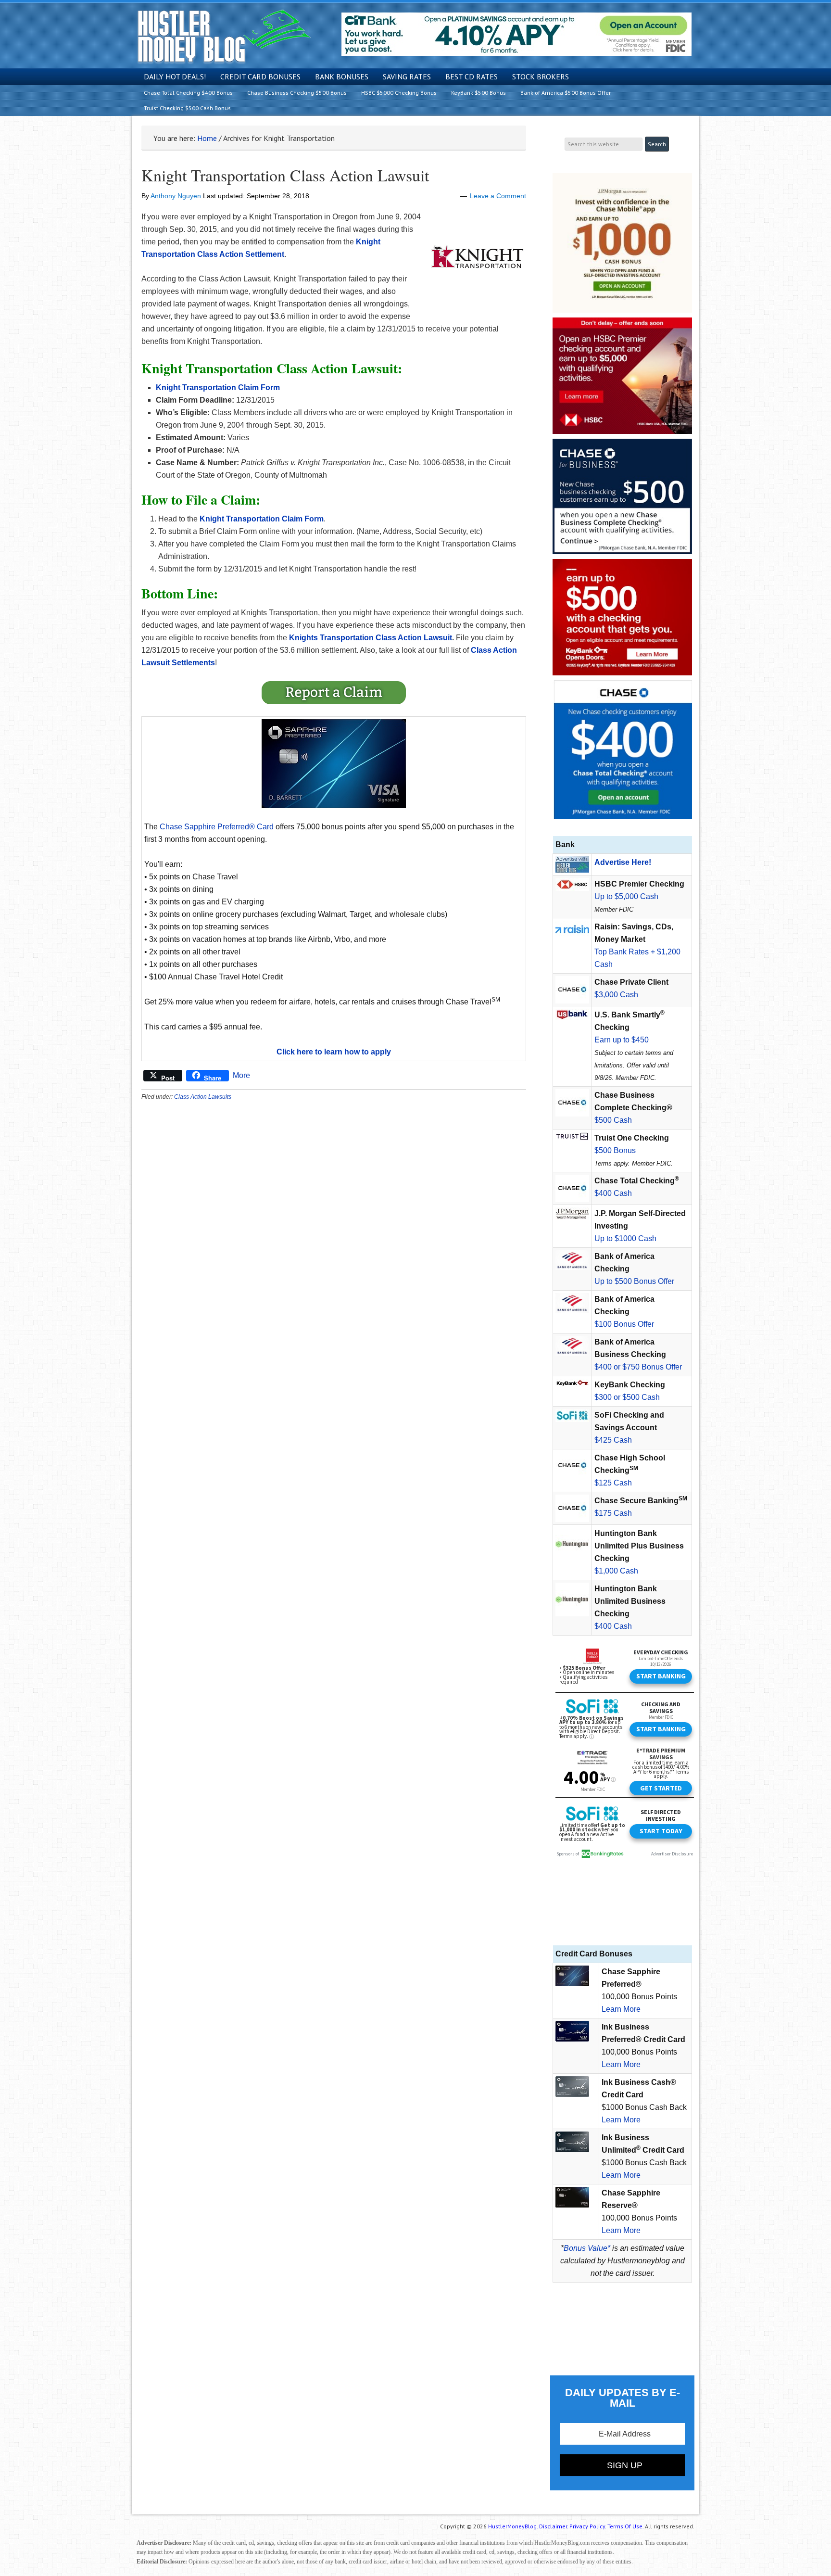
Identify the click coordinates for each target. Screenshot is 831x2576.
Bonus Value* (587, 2248)
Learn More (621, 2009)
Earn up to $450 (622, 1040)
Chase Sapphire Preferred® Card (217, 827)
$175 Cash (613, 1513)
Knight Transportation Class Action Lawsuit (285, 175)
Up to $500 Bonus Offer (634, 1281)
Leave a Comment (498, 196)
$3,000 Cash (616, 995)
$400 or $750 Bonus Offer (638, 1367)
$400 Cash (613, 1193)
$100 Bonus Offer (624, 1324)
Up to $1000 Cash (625, 1238)
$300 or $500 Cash (627, 1397)
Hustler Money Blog (224, 36)
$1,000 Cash (616, 1571)
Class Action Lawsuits (203, 1097)
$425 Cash (613, 1440)
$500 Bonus (615, 1150)
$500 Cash (613, 1120)
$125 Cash (613, 1483)
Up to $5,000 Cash (626, 896)
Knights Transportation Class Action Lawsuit (371, 638)
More (241, 1075)
